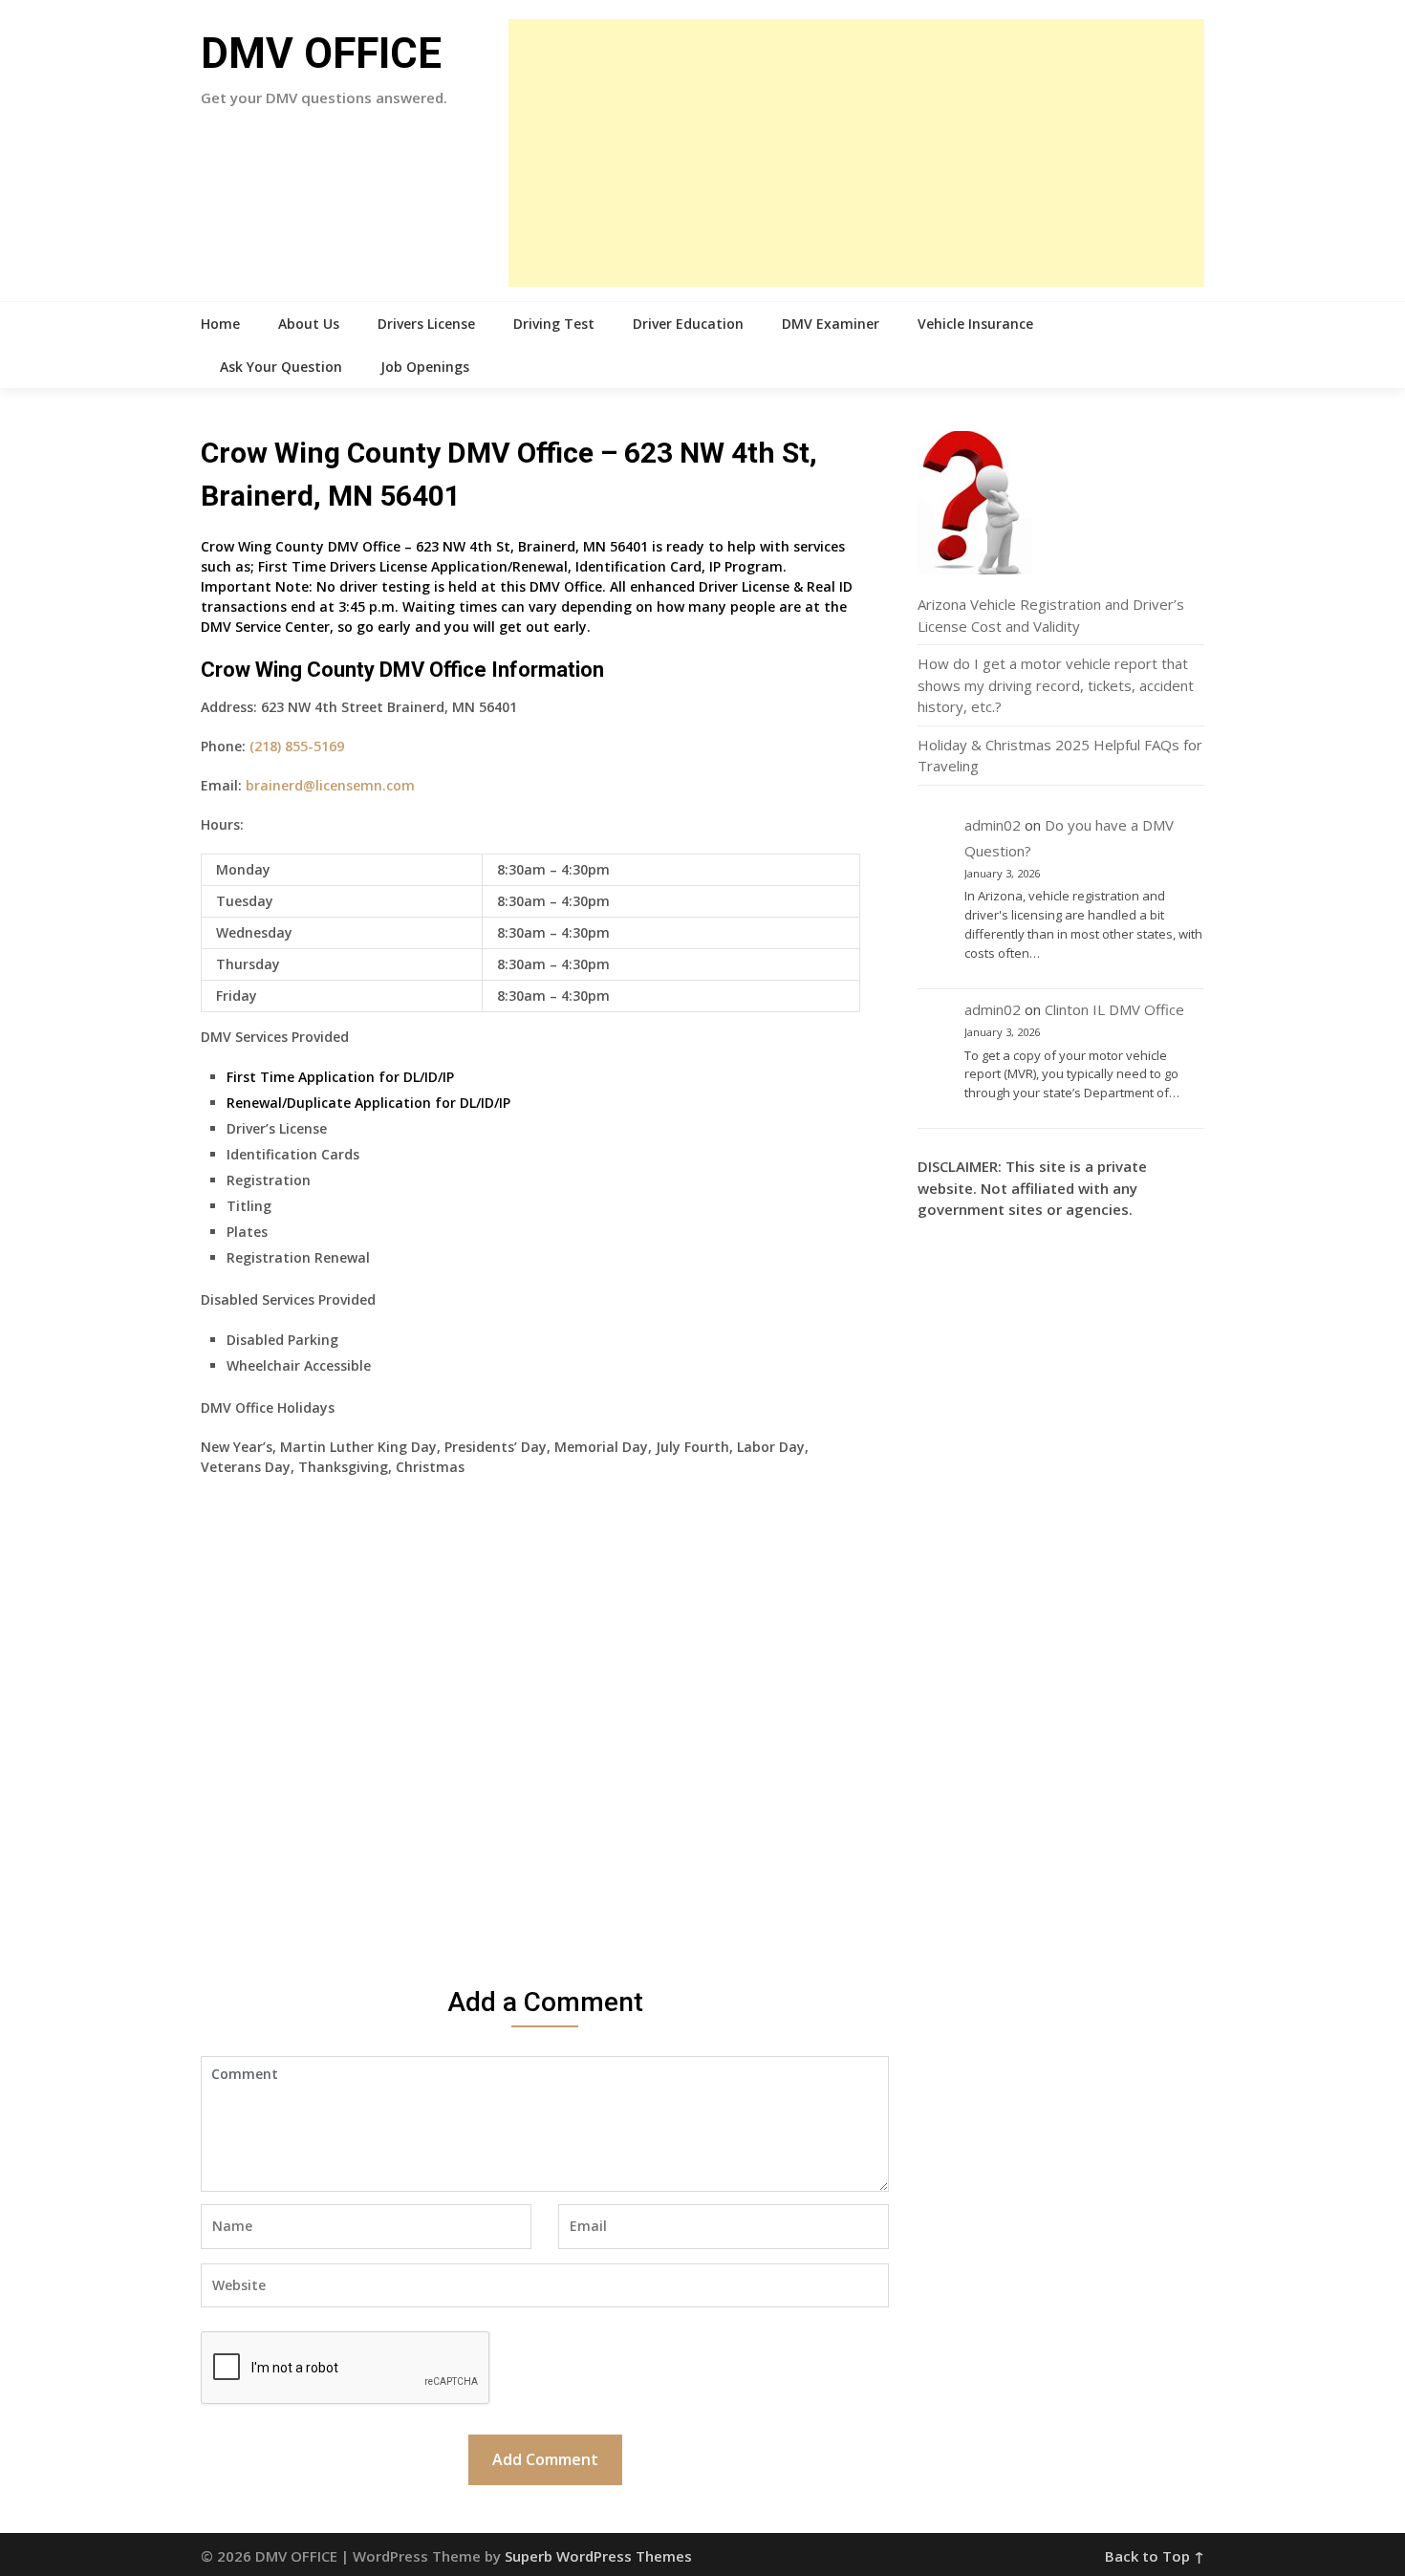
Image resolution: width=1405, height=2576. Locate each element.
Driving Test (554, 324)
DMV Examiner (831, 324)
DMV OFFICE (321, 54)
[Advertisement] (856, 153)
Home (220, 324)
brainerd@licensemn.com (330, 785)
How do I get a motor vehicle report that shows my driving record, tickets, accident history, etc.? (1056, 685)
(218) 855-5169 (297, 746)
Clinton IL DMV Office (1114, 1009)
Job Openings (425, 367)
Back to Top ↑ (1155, 2556)
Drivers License (426, 324)
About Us (309, 324)
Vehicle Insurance (975, 324)
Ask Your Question (281, 367)
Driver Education (688, 324)
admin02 (993, 825)
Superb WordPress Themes (598, 2556)
